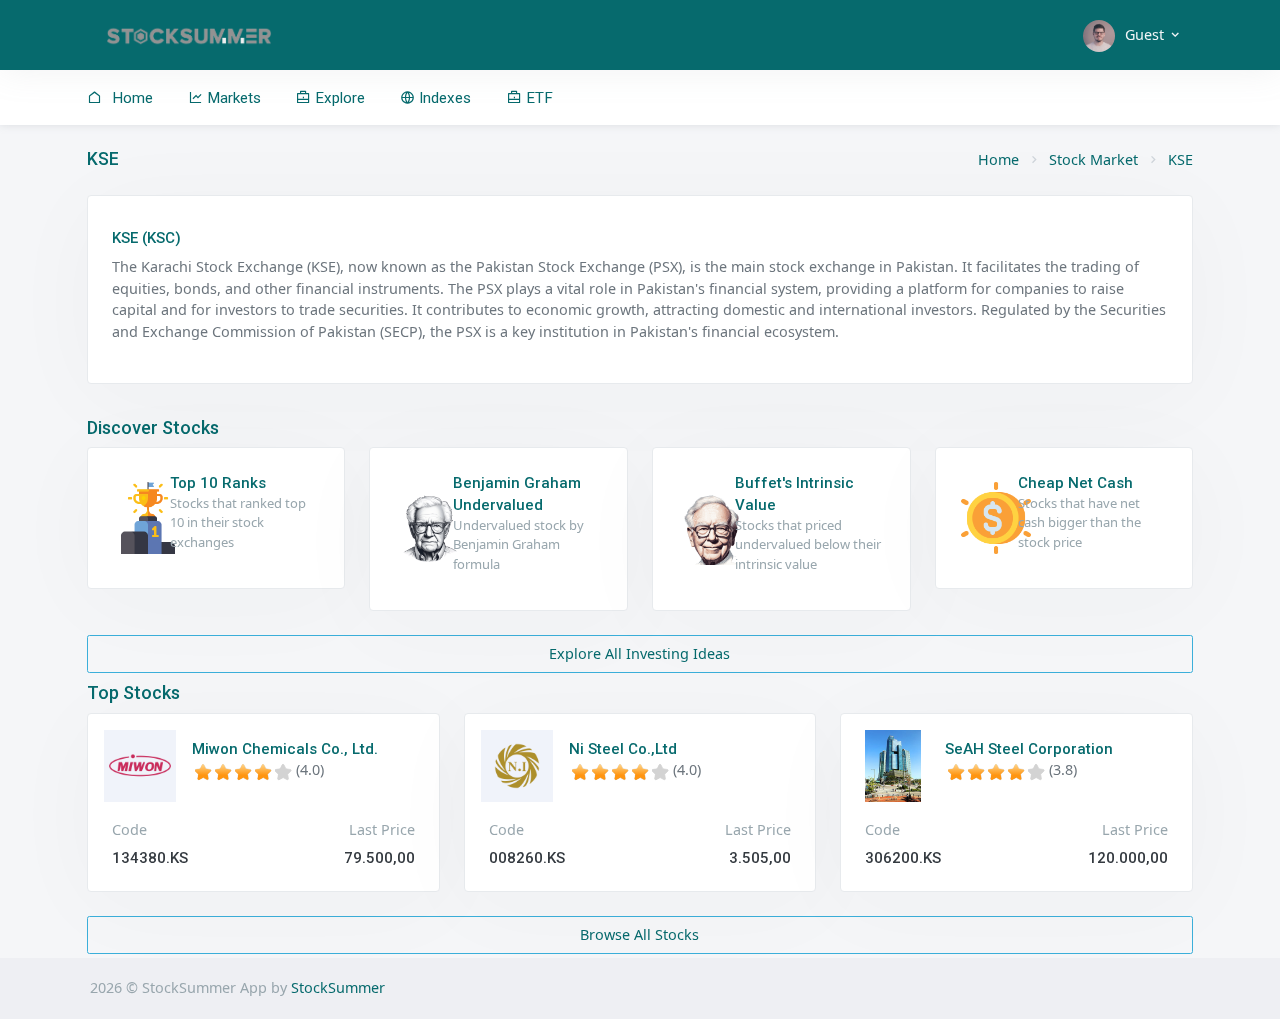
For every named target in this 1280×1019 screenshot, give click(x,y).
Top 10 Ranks (218, 483)
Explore (338, 98)
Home (130, 98)
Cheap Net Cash (1075, 483)
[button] (1132, 35)
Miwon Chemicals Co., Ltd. (285, 749)
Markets (232, 98)
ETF (537, 98)
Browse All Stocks (639, 934)
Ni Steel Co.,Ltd (623, 749)
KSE (1180, 159)
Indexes (443, 98)
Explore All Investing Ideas (639, 653)
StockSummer (338, 987)
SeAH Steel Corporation (1029, 749)
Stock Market (1093, 159)
